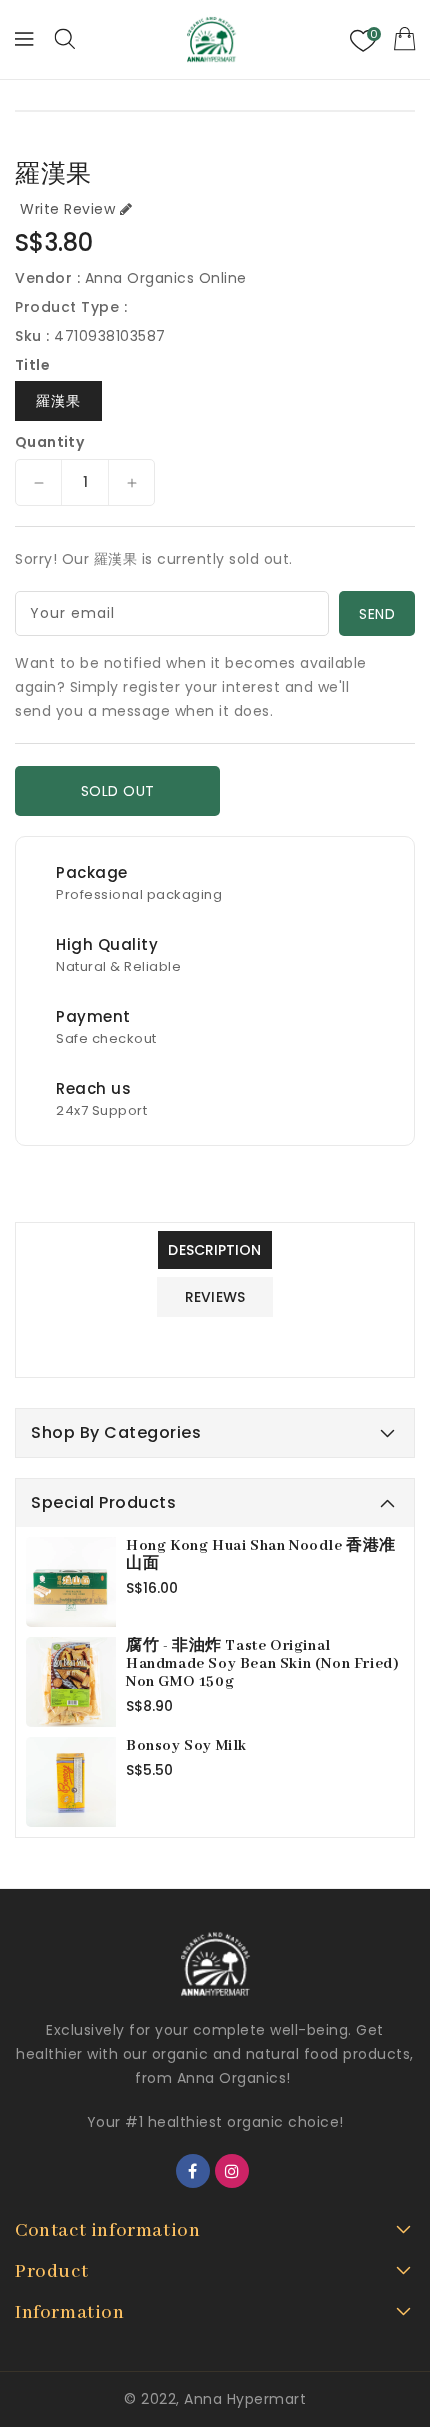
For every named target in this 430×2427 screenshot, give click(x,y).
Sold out (118, 791)
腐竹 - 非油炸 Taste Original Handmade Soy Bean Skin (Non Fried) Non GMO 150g (262, 1664)
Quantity (49, 442)
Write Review (67, 209)
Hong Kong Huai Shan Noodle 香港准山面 (261, 1555)
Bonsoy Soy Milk (186, 1746)
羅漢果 (58, 401)
